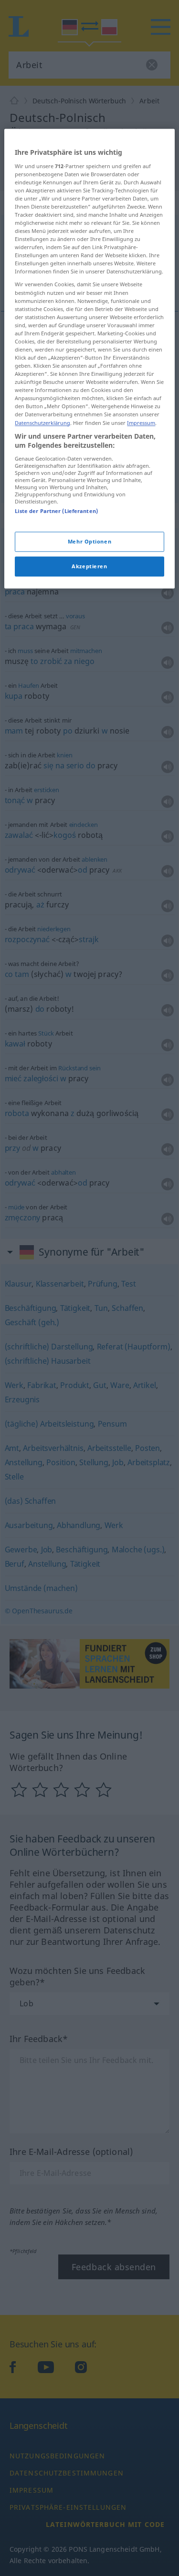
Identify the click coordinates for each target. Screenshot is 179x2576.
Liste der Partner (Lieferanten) (56, 511)
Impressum (141, 423)
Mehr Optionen (89, 542)
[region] (89, 358)
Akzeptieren (89, 566)
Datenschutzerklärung (42, 423)
